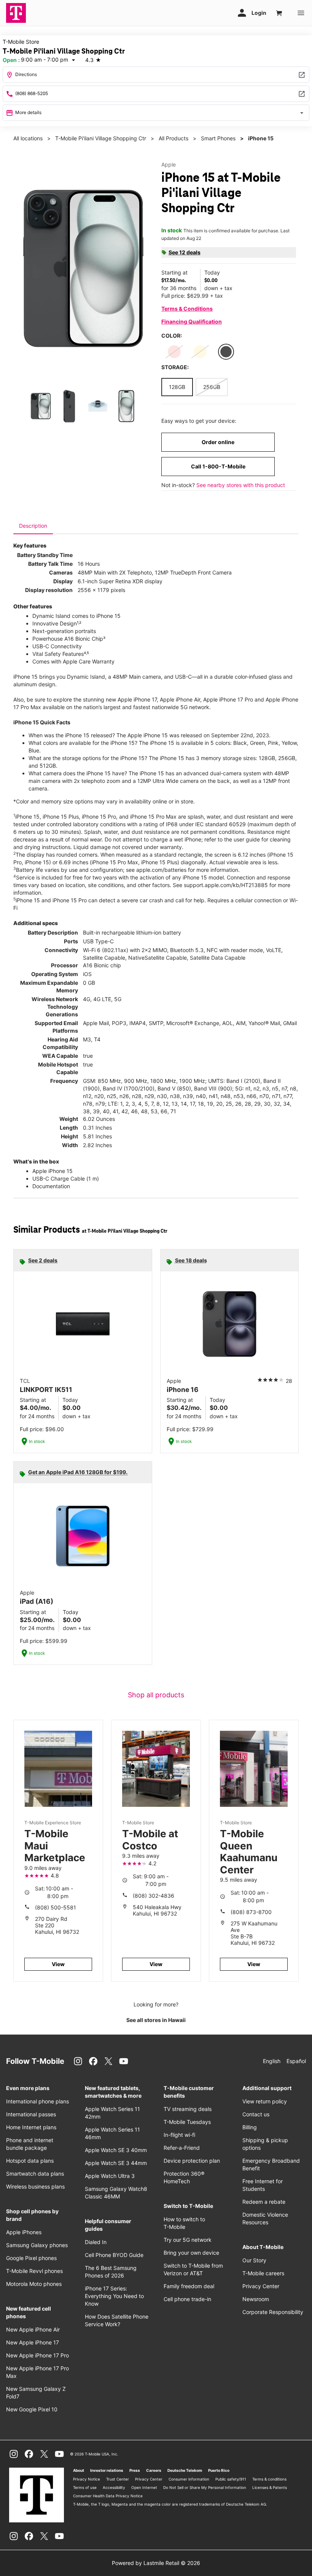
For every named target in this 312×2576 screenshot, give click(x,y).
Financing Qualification (192, 321)
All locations (28, 138)
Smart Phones (218, 138)
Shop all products (156, 1695)
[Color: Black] (226, 352)
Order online (218, 442)
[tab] (33, 526)
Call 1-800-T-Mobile (218, 466)
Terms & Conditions (187, 309)
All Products (174, 138)
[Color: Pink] (174, 352)
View (58, 1964)
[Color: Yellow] (200, 352)
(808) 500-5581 (56, 1907)
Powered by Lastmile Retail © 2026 (156, 2563)
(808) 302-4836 (154, 1896)
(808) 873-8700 (251, 1912)
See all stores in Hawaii (156, 2020)
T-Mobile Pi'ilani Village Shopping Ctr (101, 138)
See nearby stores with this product (241, 485)
